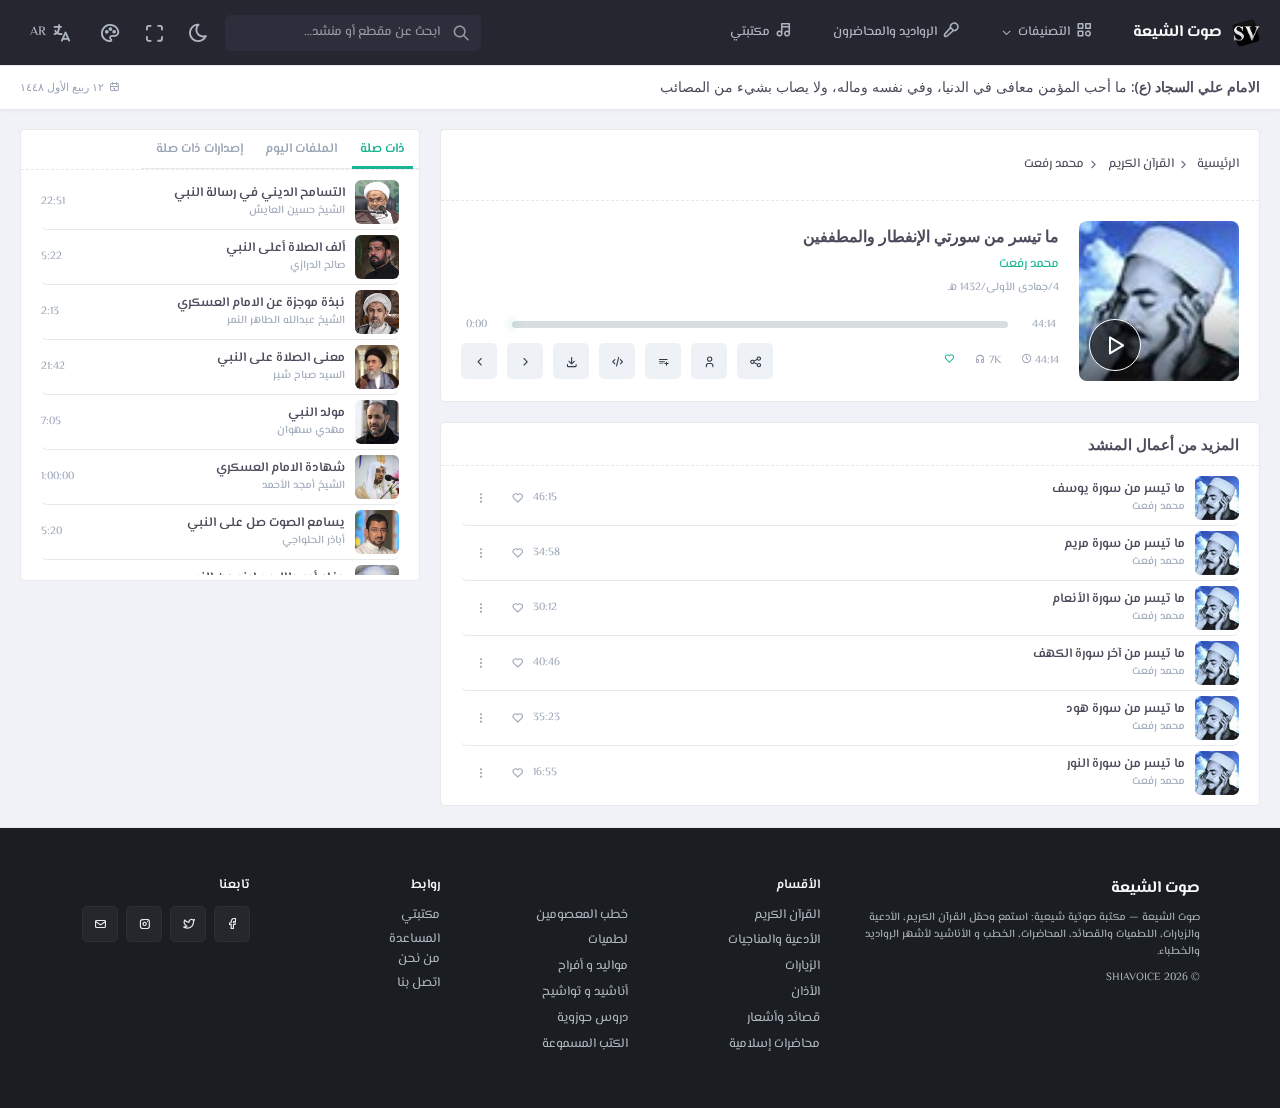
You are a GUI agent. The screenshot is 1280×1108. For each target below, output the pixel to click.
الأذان (805, 992)
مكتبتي (420, 915)
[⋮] (481, 498)
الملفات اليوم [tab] (301, 149)
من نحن (419, 959)
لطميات (608, 940)
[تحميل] (571, 361)
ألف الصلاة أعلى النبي (285, 248)
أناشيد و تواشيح (585, 992)
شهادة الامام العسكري (280, 468)
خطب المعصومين (582, 915)
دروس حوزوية (592, 1018)
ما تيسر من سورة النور (1126, 764)
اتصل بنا (418, 983)
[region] (220, 375)
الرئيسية (1218, 164)
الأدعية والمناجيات (774, 940)
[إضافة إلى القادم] (663, 361)
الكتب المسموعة (585, 1044)
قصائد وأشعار (783, 1018)
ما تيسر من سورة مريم (1124, 544)
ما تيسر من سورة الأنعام (1118, 599)
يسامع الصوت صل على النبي (266, 523)
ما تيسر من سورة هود (1125, 709)
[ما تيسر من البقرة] (479, 361)
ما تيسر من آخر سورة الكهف (1109, 654)
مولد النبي (316, 413)
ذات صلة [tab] (382, 149)
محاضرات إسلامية (774, 1044)
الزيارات (802, 966)
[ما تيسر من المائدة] (525, 361)
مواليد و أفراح (593, 966)
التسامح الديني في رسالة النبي (259, 193)
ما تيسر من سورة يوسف (1118, 489)
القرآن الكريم (1141, 164)
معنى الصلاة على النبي (281, 358)
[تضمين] (617, 361)
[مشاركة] (755, 361)
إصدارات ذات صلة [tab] (199, 149)
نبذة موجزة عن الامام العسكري (261, 303)
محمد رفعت (1054, 164)
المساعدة (414, 939)
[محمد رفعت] (709, 361)
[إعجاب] (517, 498)
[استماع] (1115, 345)
